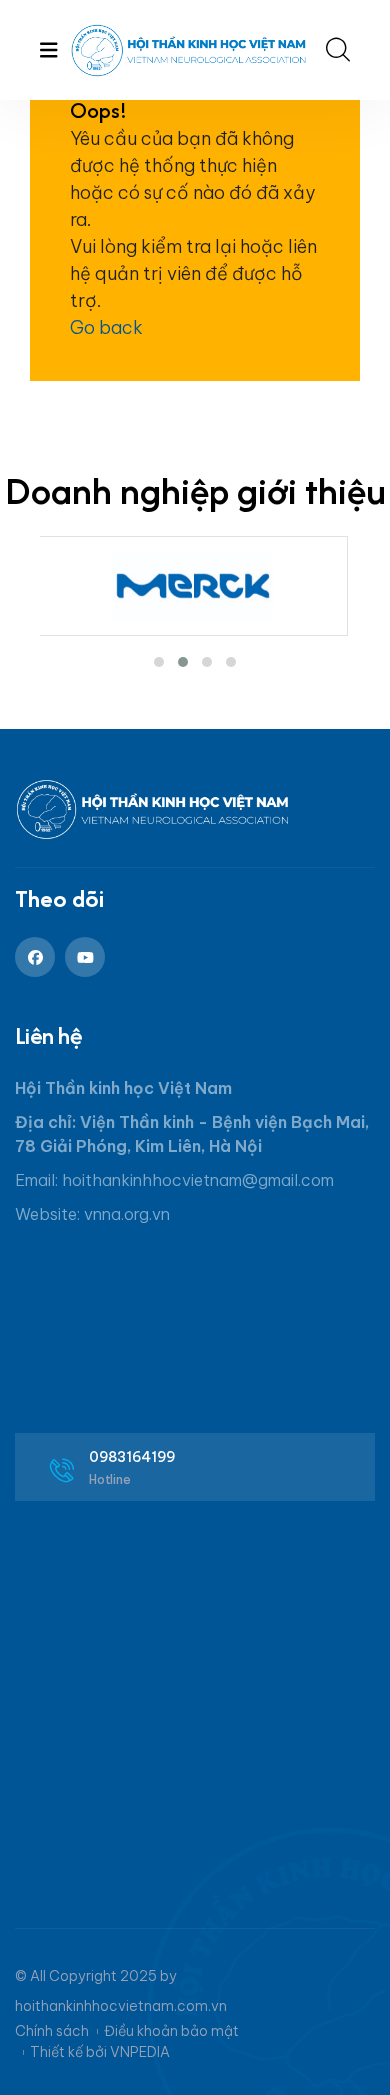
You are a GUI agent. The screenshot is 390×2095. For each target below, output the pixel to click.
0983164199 (132, 1457)
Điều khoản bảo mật (171, 2031)
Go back (106, 327)
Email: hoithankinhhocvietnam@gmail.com (174, 1180)
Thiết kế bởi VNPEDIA (100, 2052)
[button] (159, 662)
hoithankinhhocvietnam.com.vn (121, 2006)
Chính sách (52, 2031)
